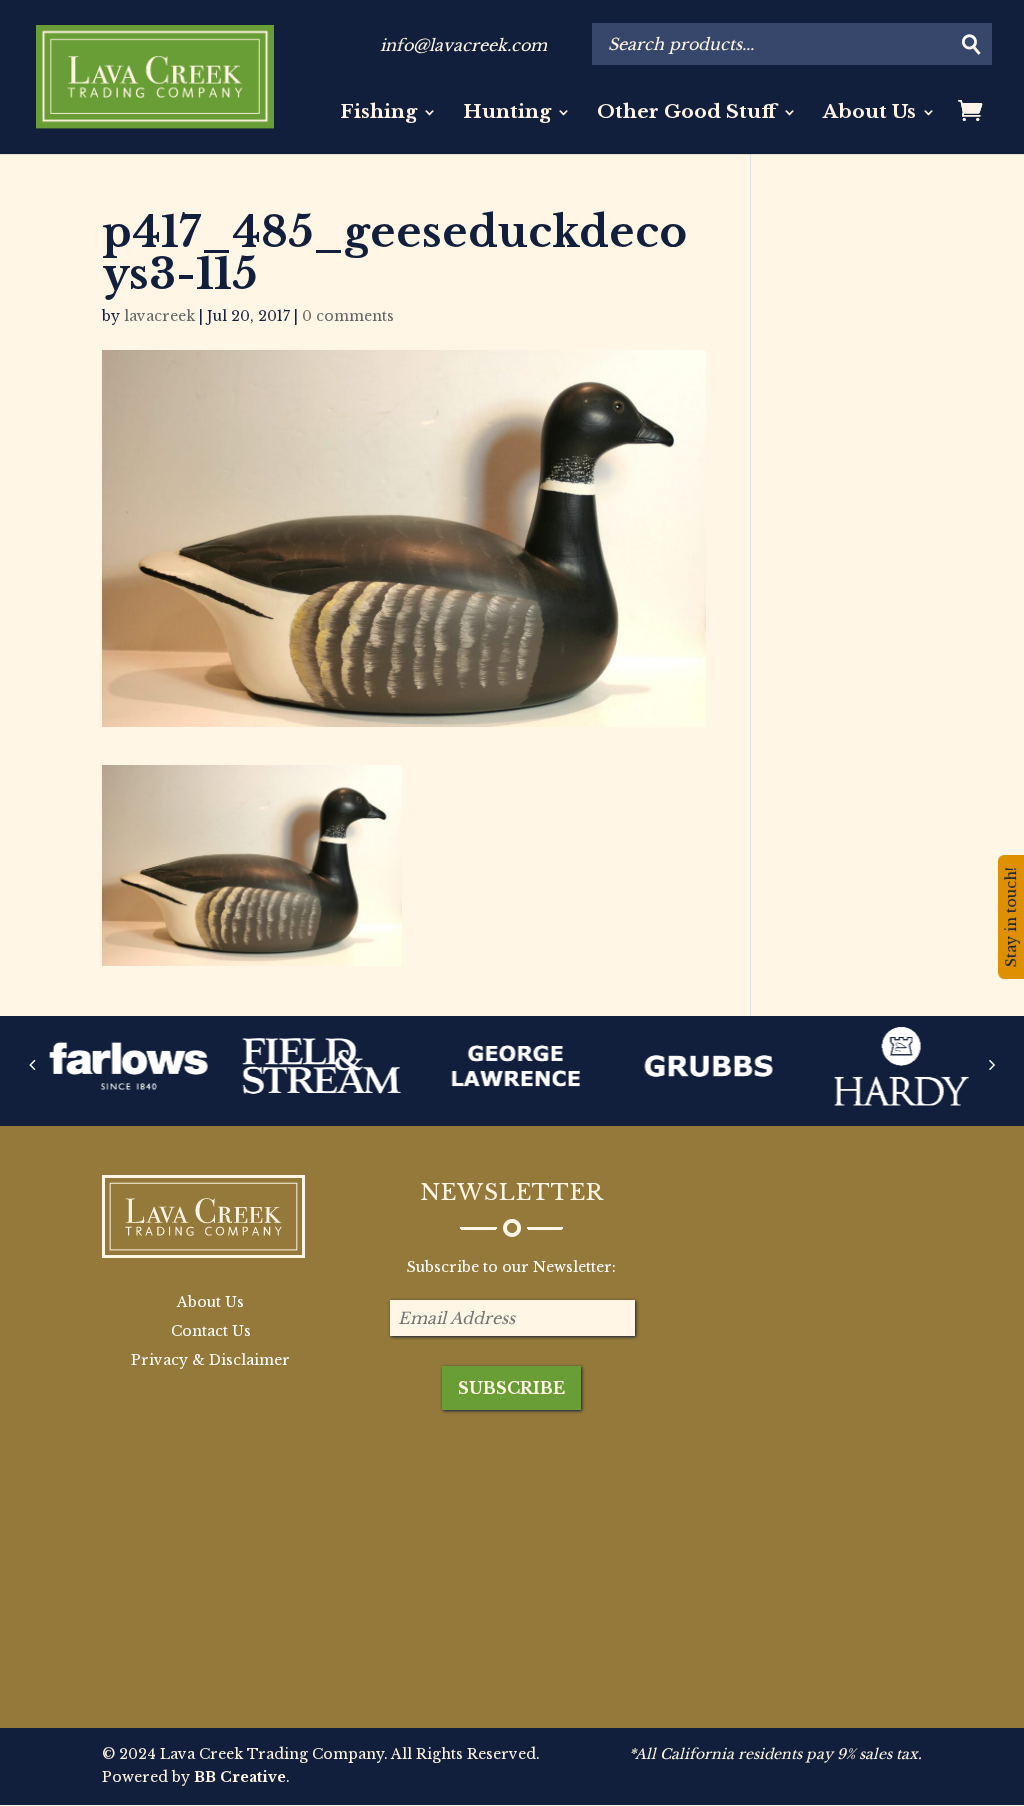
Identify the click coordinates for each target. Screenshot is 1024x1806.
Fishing (378, 114)
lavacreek (159, 316)
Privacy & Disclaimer (210, 1360)
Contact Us (211, 1331)
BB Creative (240, 1777)
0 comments (348, 316)
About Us (869, 114)
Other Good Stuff (687, 114)
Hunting (507, 114)
